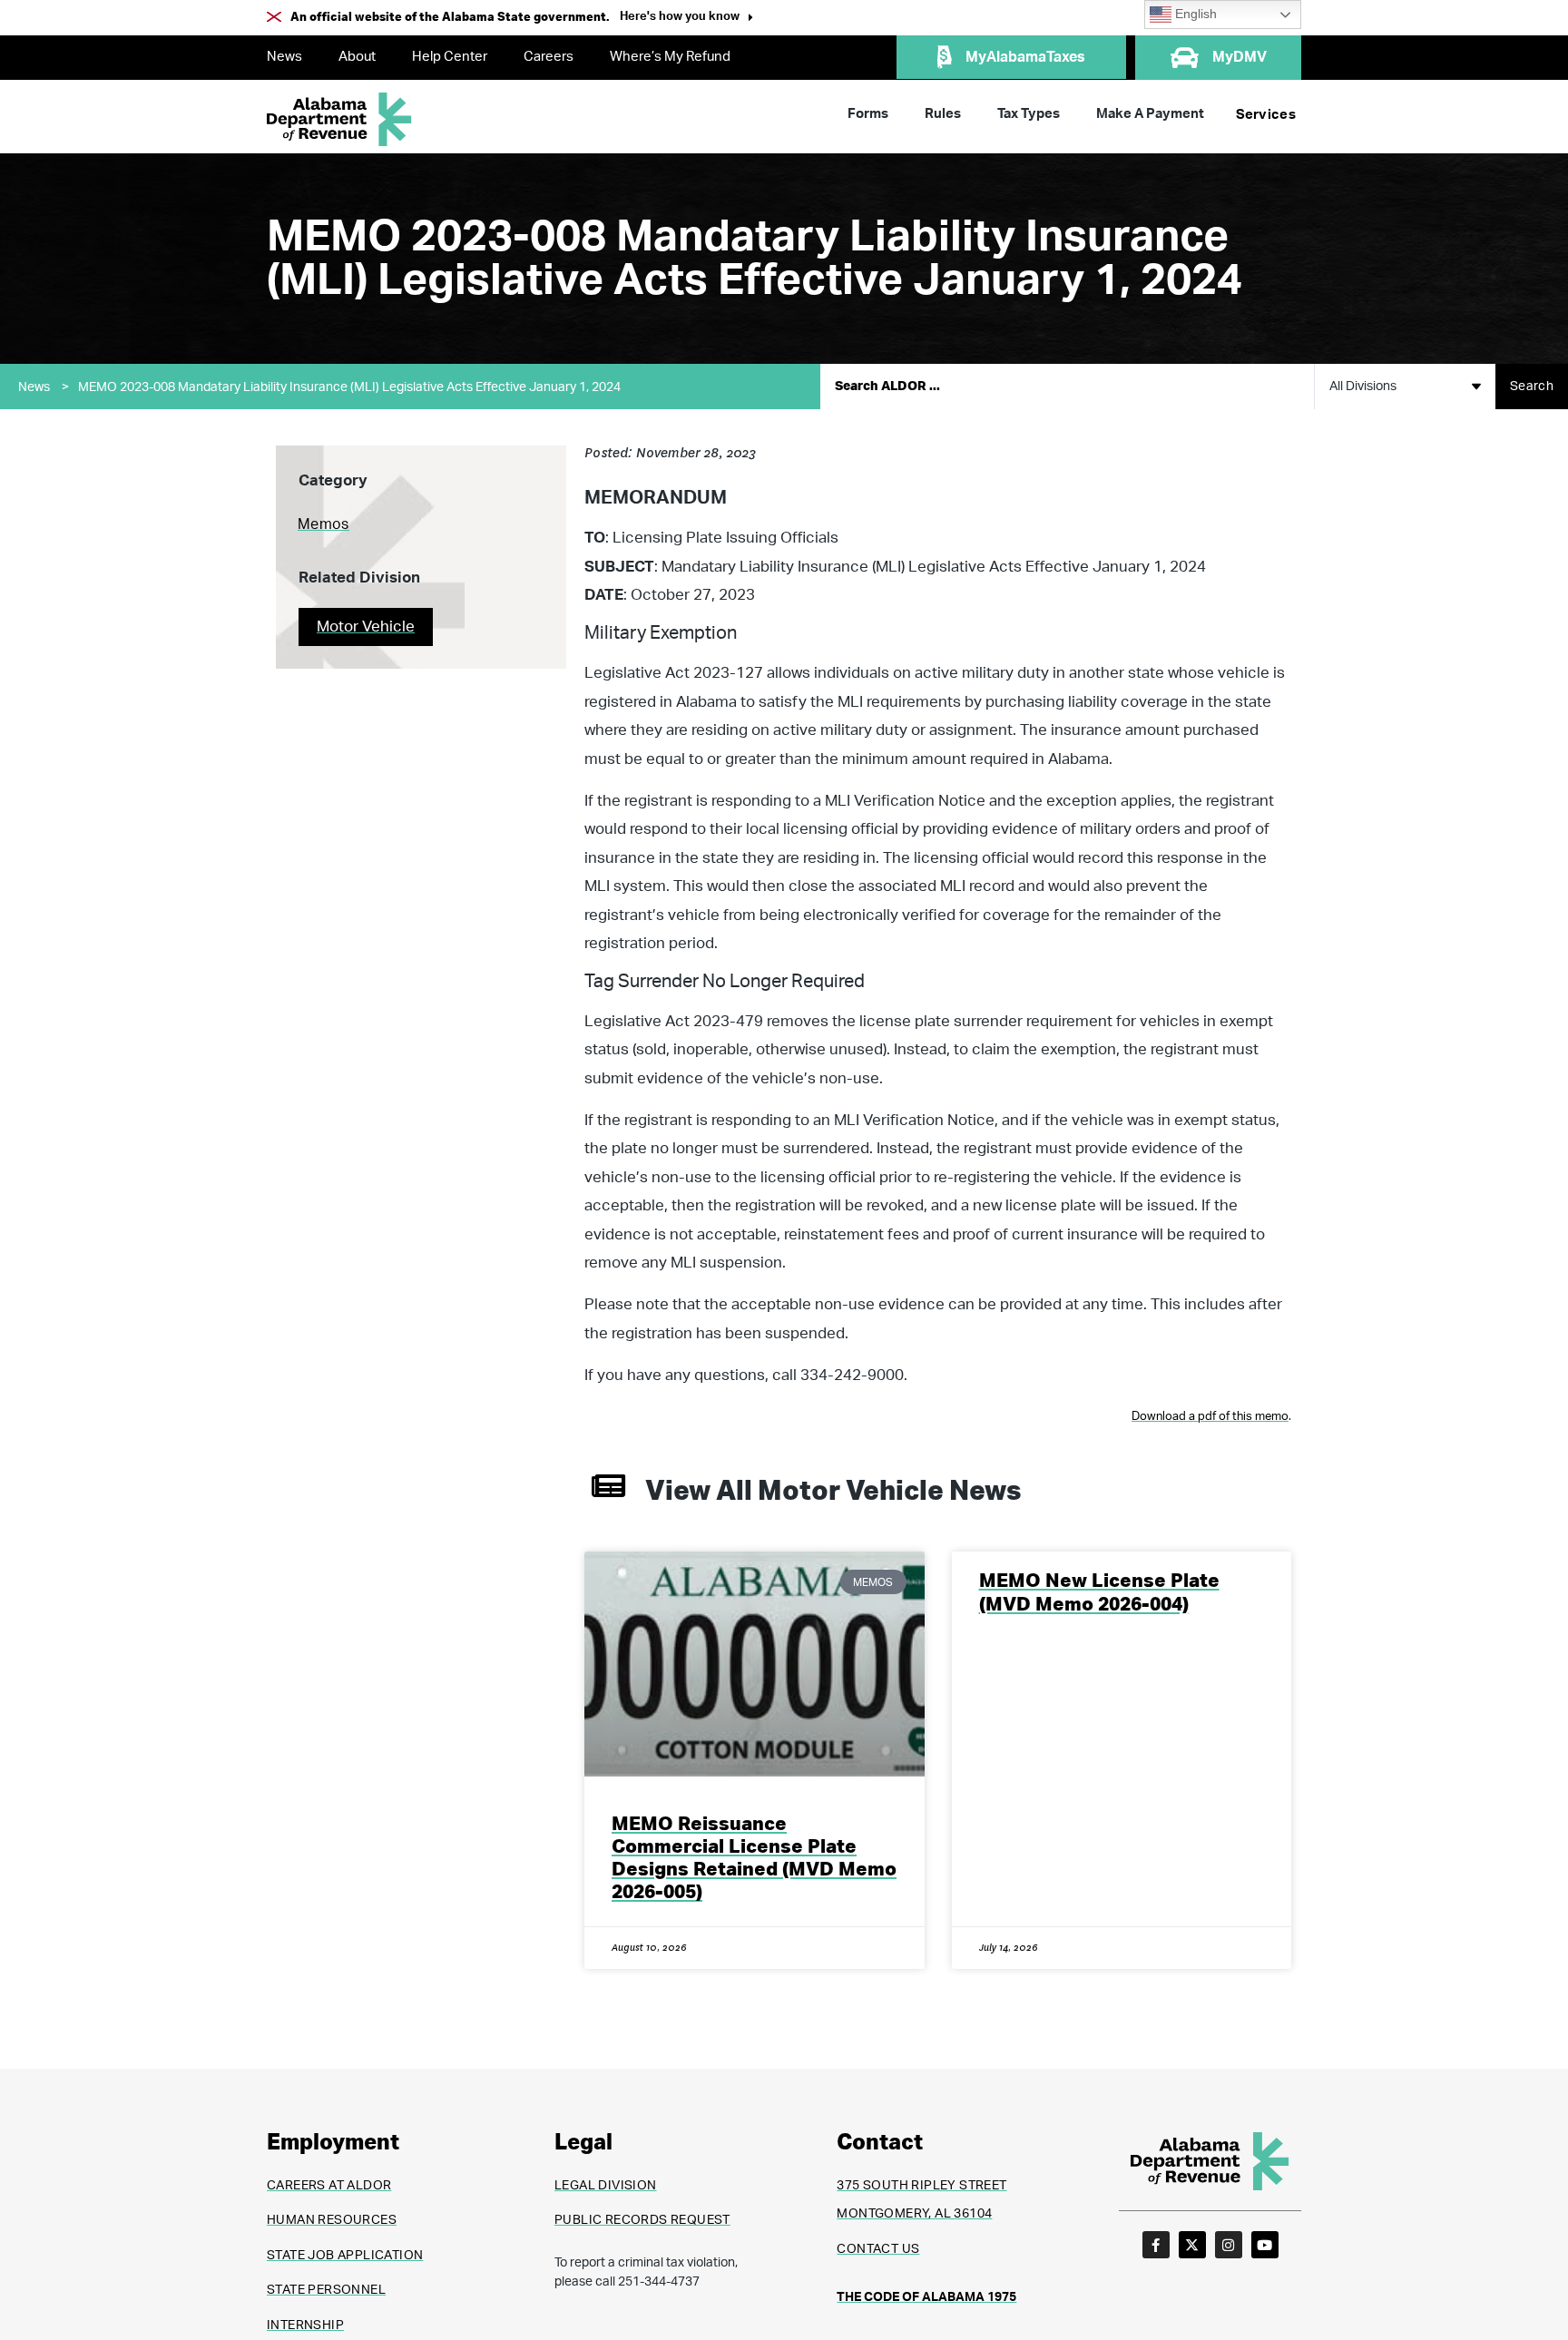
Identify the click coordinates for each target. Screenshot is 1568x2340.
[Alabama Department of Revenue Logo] (339, 119)
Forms (868, 114)
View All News (833, 1492)
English (1194, 14)
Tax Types (1029, 114)
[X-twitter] (1192, 2245)
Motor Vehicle (366, 627)
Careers (549, 57)
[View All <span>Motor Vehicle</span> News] (608, 1486)
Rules (943, 114)
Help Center (450, 57)
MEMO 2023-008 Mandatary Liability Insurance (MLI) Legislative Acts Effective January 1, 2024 (349, 387)
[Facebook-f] (1156, 2245)
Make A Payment (1150, 114)
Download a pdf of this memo (1210, 1417)
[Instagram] (1229, 2245)
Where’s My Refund (670, 57)
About (357, 57)
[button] (686, 19)
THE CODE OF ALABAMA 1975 (926, 2297)
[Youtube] (1265, 2245)
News (284, 57)
